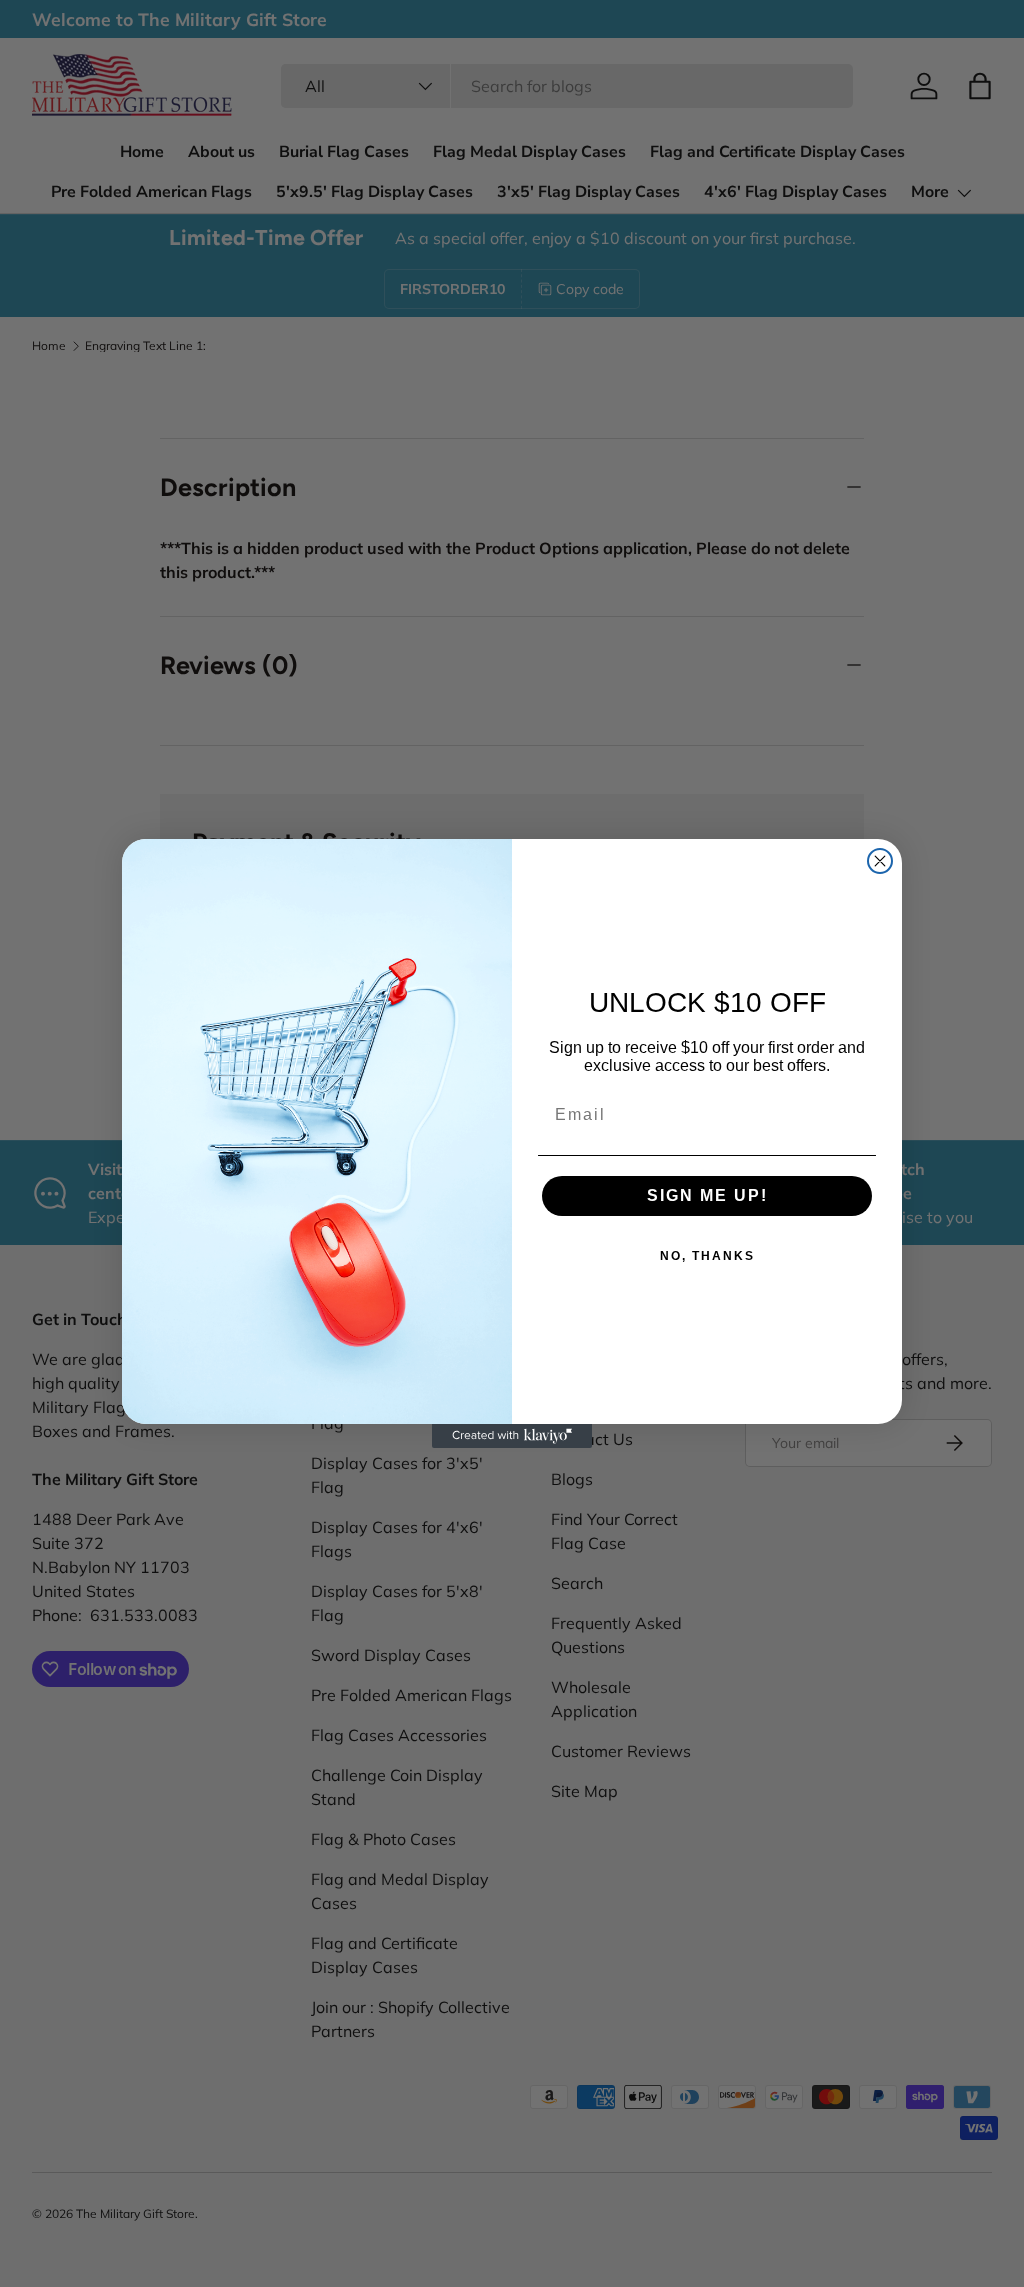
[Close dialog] (880, 861)
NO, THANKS (707, 1256)
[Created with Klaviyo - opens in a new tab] (512, 1436)
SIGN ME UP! (707, 1195)
